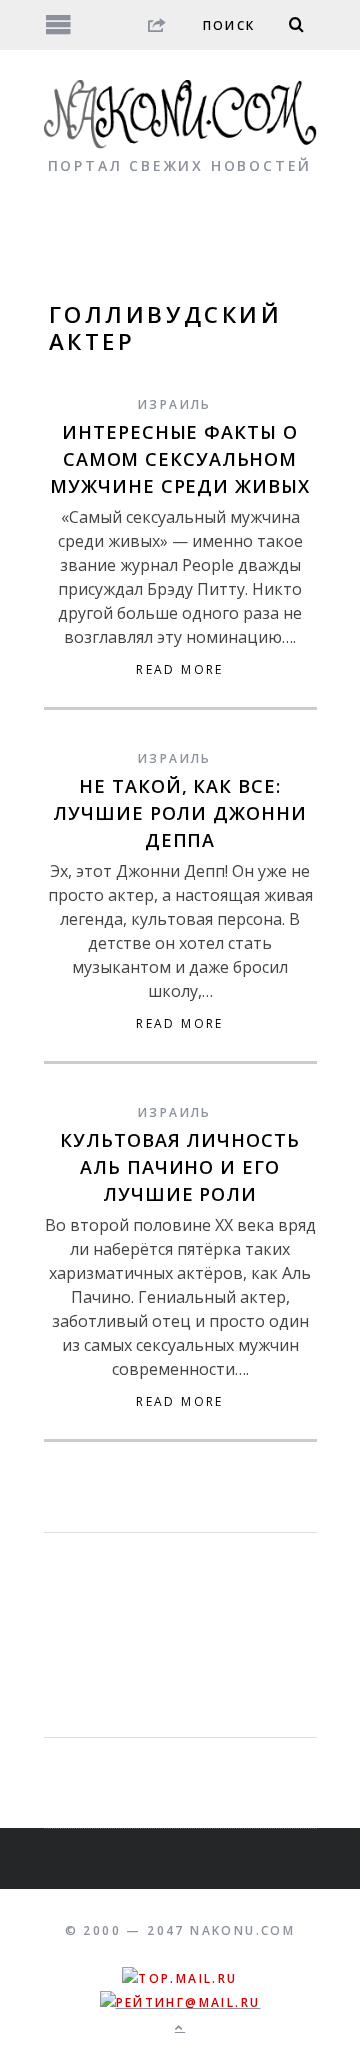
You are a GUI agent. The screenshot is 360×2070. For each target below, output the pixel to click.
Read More (180, 670)
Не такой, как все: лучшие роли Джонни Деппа (179, 813)
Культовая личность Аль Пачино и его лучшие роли (179, 1167)
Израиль (175, 404)
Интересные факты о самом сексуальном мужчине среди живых (179, 459)
